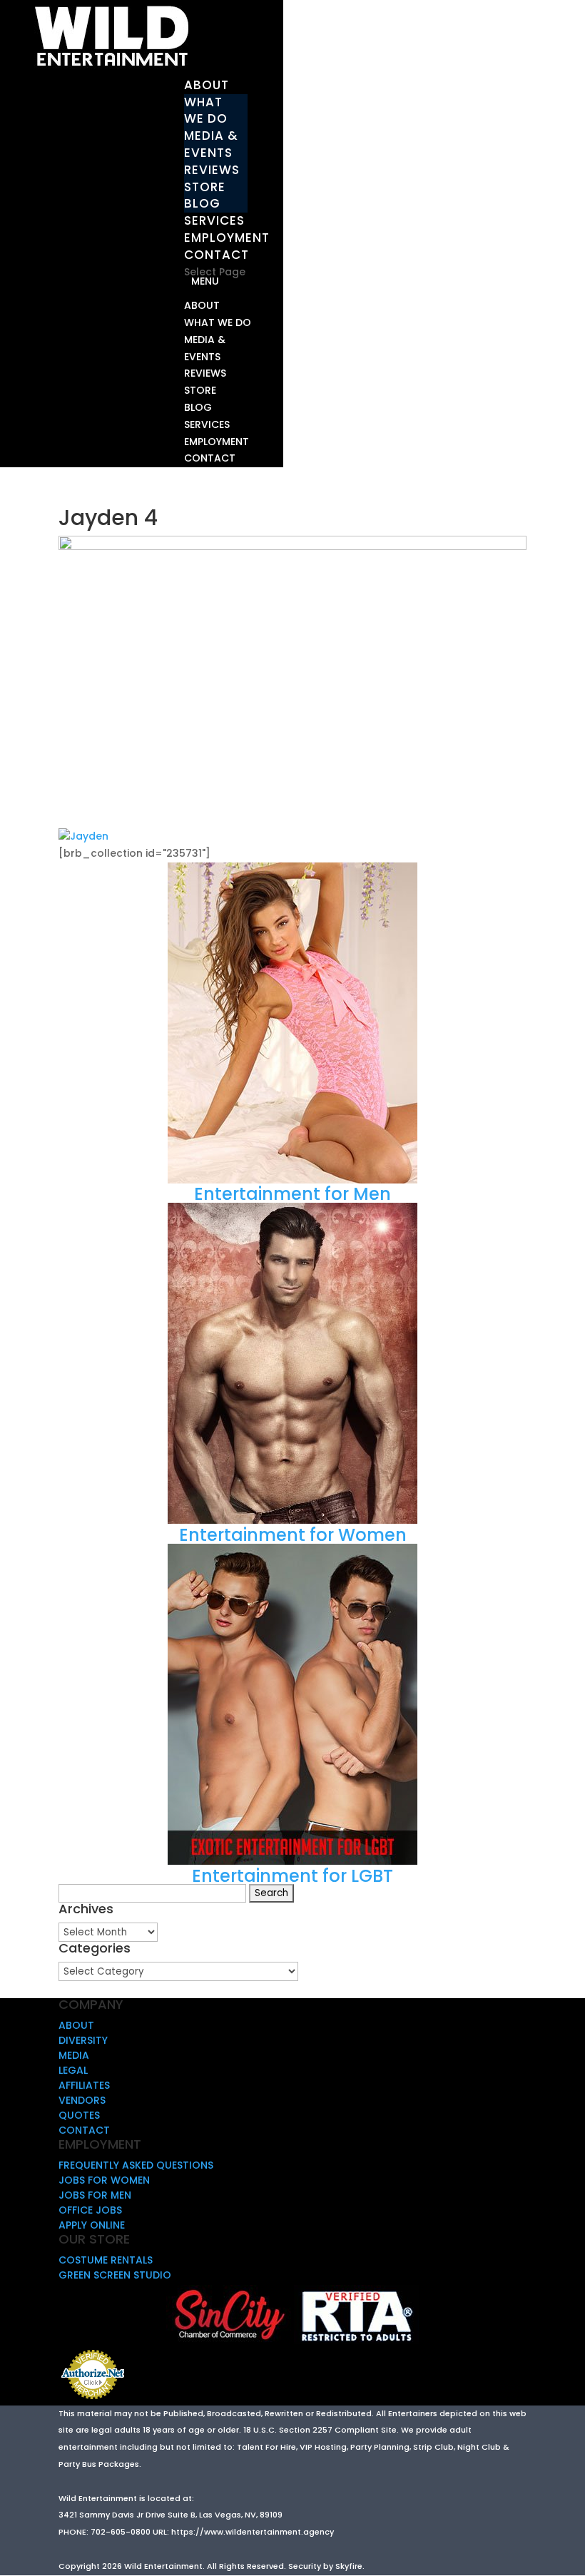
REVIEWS (212, 170)
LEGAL (73, 2070)
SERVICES (214, 220)
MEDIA (74, 2055)
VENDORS (82, 2100)
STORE (205, 187)
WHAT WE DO (206, 111)
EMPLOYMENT (227, 238)
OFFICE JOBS (90, 2210)
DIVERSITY (83, 2040)
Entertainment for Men (292, 1194)
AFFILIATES (84, 2085)
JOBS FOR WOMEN (104, 2180)
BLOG (202, 203)
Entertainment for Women (293, 1535)
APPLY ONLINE (92, 2225)
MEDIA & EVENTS (211, 144)
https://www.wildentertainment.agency (253, 2532)
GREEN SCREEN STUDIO (115, 2275)
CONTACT (217, 255)
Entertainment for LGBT (292, 1876)
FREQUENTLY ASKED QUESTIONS (136, 2165)
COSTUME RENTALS (106, 2260)
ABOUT (207, 85)
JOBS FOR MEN (95, 2195)
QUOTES (79, 2115)
